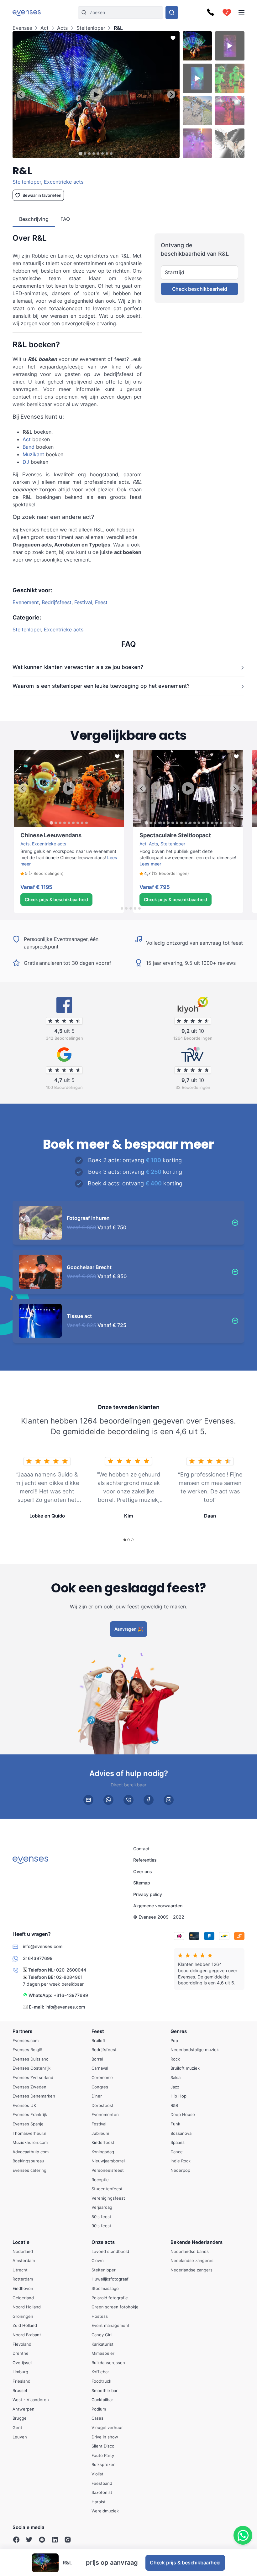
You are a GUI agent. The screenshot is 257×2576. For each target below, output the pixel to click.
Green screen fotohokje (115, 2307)
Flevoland (22, 2344)
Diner (97, 2096)
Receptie (100, 2179)
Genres (179, 2031)
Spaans (178, 2142)
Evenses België (27, 2050)
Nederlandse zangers (191, 2270)
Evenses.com (26, 2040)
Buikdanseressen (108, 2362)
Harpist (99, 2501)
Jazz (175, 2087)
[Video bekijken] (96, 95)
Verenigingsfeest (108, 2198)
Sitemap (142, 1883)
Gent (17, 2427)
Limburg (20, 2372)
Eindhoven (23, 2288)
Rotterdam (23, 2279)
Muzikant (34, 454)
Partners (22, 2031)
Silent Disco (103, 2446)
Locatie (21, 2242)
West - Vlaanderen (31, 2400)
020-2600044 (71, 1970)
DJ (26, 462)
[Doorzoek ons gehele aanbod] (172, 13)
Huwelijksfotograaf (110, 2279)
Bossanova (181, 2133)
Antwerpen (24, 2409)
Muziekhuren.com (30, 2142)
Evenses (22, 28)
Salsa (176, 2077)
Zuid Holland (25, 2325)
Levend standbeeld (110, 2251)
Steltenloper (91, 28)
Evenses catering (29, 2170)
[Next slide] (171, 94)
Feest (101, 602)
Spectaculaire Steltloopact (160, 830)
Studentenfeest (107, 2189)
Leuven (20, 2437)
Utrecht (20, 2270)
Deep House (183, 2114)
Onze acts (103, 2242)
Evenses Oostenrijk (31, 2068)
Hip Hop (178, 2096)
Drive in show (105, 2437)
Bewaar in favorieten (42, 195)
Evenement (26, 602)
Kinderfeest (103, 2142)
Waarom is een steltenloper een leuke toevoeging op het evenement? (101, 686)
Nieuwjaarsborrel (108, 2161)
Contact (141, 1849)
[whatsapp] (108, 1800)
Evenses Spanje (28, 2124)
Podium (99, 2409)
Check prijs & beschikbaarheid (56, 899)
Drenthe (21, 2353)
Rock (175, 2059)
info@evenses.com (65, 2006)
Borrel (97, 2059)
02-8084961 (69, 1977)
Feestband (102, 2483)
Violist (97, 2474)
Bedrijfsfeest (57, 602)
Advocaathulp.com (31, 2151)
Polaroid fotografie (110, 2297)
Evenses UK (24, 2105)
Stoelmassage (105, 2288)
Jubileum (100, 2133)
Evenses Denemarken (34, 2096)
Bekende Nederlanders (197, 2242)
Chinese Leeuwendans (37, 830)
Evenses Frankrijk (30, 2114)
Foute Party (103, 2455)
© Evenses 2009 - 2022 (159, 1917)
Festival (83, 602)
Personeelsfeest (108, 2170)
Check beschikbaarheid (200, 289)
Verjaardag (102, 2207)
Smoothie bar (105, 2390)
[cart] (227, 13)
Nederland (23, 2251)
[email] (88, 1800)
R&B (174, 2105)
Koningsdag (103, 2151)
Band (29, 447)
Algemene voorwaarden (158, 1906)
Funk (175, 2124)
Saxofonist (102, 2492)
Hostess (100, 2316)
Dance (177, 2151)
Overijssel (22, 2362)
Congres (100, 2087)
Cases (97, 2418)
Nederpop (180, 2170)
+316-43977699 (71, 1995)
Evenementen (105, 2114)
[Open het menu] (241, 12)
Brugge (20, 2418)
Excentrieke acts (64, 182)
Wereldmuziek (105, 2511)
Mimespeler (103, 2353)
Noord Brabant (27, 2335)
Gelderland (23, 2297)
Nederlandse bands (190, 2251)
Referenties (145, 1860)
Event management (110, 2325)
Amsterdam (24, 2260)
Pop (174, 2040)
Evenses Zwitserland (33, 2077)
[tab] (81, 153)
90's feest (101, 2226)
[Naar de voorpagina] (27, 12)
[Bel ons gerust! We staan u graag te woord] (211, 13)
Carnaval (100, 2068)
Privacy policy (148, 1894)
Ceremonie (102, 2077)
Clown (98, 2260)
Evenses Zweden (29, 2087)
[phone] (128, 1800)
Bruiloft (99, 2040)
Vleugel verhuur (107, 2427)
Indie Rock (181, 2161)
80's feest (101, 2216)
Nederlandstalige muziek (195, 2050)
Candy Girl (102, 2335)
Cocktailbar (102, 2400)
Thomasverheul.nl (30, 2133)
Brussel (20, 2390)
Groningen (23, 2316)
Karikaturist (102, 2344)
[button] (42, 874)
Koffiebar (100, 2372)
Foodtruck (101, 2381)
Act (45, 28)
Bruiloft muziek (185, 2068)
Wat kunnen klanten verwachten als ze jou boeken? (78, 667)
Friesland (21, 2381)
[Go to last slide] (21, 94)
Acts (62, 28)
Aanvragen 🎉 (129, 1629)
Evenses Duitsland (31, 2059)
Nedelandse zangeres (192, 2260)
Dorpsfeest (102, 2105)
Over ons (143, 1871)
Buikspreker (103, 2464)
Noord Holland (27, 2307)
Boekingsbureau (28, 2161)
